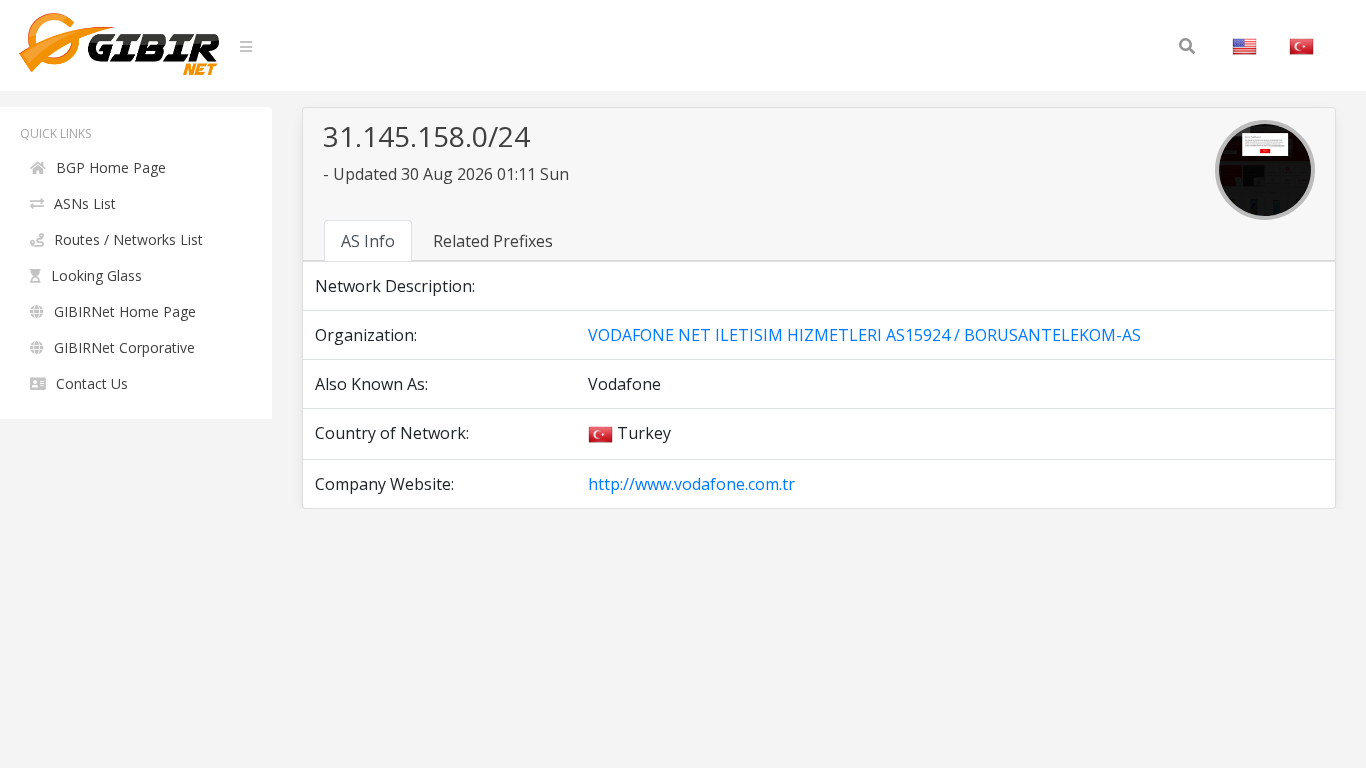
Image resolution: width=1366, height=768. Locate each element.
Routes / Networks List (128, 239)
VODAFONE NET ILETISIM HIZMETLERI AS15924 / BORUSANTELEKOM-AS (864, 335)
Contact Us (92, 383)
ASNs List (85, 203)
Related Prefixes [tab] (493, 241)
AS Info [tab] (368, 241)
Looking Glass (96, 275)
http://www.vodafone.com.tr (691, 484)
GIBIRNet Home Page (125, 311)
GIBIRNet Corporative (124, 347)
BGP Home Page (111, 167)
